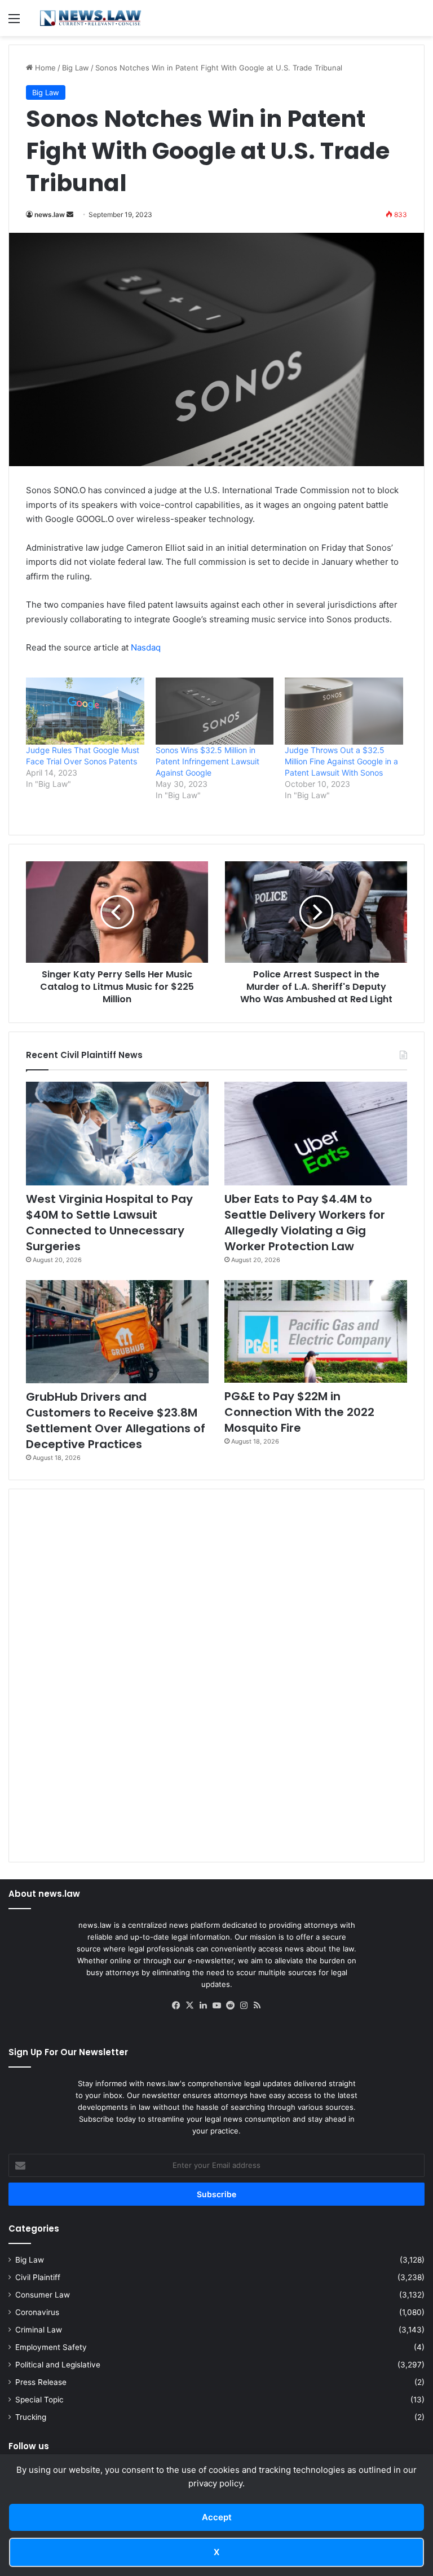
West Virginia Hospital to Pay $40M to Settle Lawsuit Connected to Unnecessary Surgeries (109, 1223)
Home (44, 68)
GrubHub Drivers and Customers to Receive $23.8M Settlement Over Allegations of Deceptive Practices (116, 1420)
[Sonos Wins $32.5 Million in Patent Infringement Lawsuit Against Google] (215, 711)
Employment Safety (51, 2347)
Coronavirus (37, 2312)
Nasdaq (146, 647)
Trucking (31, 2417)
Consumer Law (43, 2295)
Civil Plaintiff (38, 2277)
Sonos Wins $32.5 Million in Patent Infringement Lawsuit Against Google (207, 761)
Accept (217, 2517)
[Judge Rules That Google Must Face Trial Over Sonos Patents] (85, 711)
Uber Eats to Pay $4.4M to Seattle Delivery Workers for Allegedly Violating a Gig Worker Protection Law (305, 1223)
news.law (50, 214)
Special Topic (39, 2400)
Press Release (41, 2382)
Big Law (76, 68)
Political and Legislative (58, 2365)
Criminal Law (39, 2330)
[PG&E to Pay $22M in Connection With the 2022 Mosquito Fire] (316, 1332)
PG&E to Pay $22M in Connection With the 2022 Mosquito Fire (299, 1412)
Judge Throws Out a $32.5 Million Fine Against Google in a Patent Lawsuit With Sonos (341, 761)
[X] (189, 2006)
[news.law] (90, 18)
